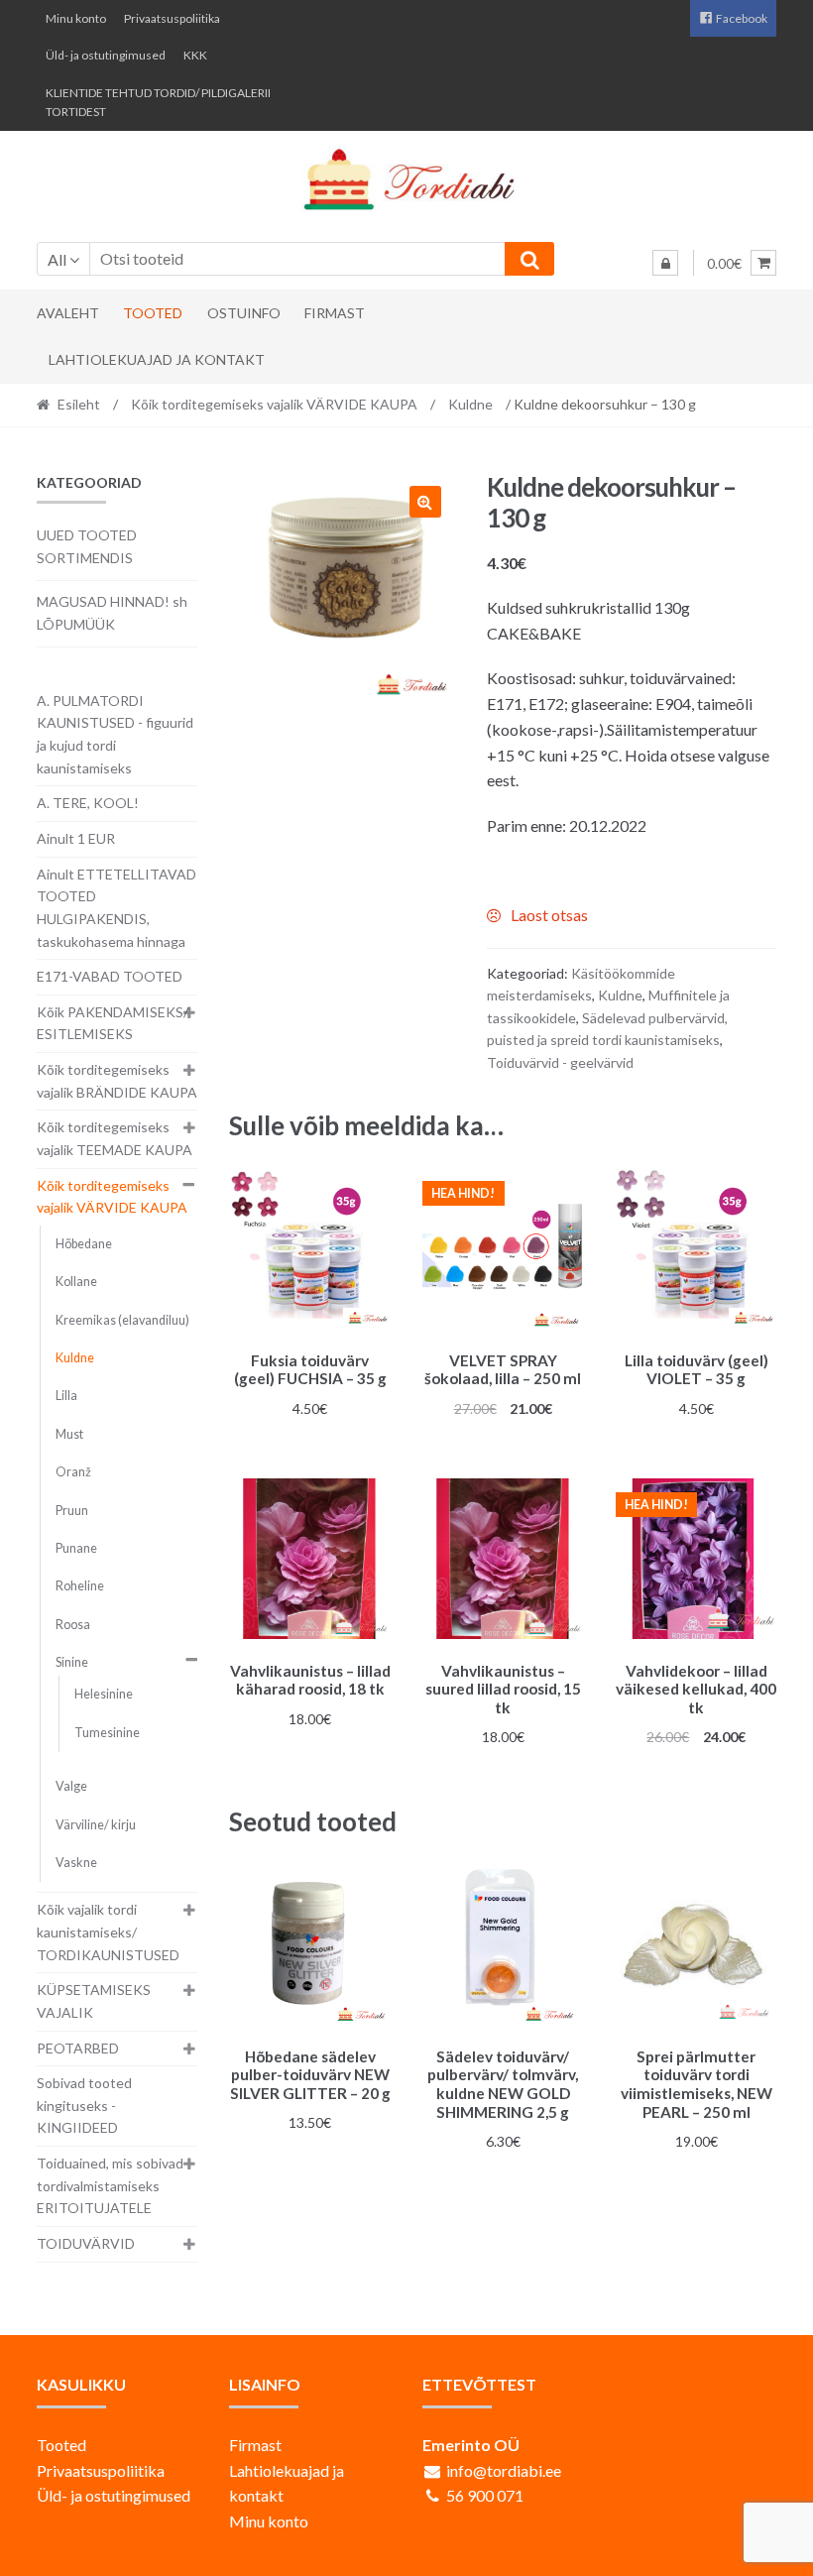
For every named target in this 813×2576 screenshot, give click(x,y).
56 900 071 (485, 2495)
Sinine (72, 1662)
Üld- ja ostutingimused (106, 55)
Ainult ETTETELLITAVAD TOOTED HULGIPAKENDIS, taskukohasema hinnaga (116, 908)
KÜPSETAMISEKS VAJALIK (94, 2001)
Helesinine (104, 1694)
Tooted (153, 313)
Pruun (72, 1511)
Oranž (73, 1472)
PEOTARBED (78, 2048)
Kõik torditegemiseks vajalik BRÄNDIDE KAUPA (117, 1081)
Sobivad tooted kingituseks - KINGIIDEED (84, 2105)
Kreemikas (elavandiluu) (122, 1320)
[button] (425, 502)
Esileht (79, 404)
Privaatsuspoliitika (172, 18)
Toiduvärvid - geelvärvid (560, 1062)
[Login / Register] (665, 263)
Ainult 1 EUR (76, 838)
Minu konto (76, 18)
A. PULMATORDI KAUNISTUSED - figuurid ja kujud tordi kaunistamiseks (115, 734)
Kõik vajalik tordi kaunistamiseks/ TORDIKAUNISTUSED (108, 1932)
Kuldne (470, 404)
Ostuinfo (244, 313)
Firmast (335, 313)
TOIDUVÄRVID (86, 2243)
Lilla (66, 1396)
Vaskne (76, 1863)
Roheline (80, 1586)
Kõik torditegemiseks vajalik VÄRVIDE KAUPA (274, 404)
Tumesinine (107, 1733)
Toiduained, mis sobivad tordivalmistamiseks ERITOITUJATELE (110, 2185)
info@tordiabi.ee (504, 2470)
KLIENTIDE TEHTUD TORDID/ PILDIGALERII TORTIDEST (158, 102)
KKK (195, 55)
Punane (76, 1548)
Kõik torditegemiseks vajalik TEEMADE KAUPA (115, 1138)
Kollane (76, 1282)
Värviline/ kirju (96, 1825)
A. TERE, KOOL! (88, 803)
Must (69, 1434)
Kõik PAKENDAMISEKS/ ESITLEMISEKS (113, 1023)
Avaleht (68, 313)
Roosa (73, 1625)
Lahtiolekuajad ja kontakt (157, 359)
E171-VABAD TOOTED (110, 976)
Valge (71, 1786)
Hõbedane (84, 1244)
